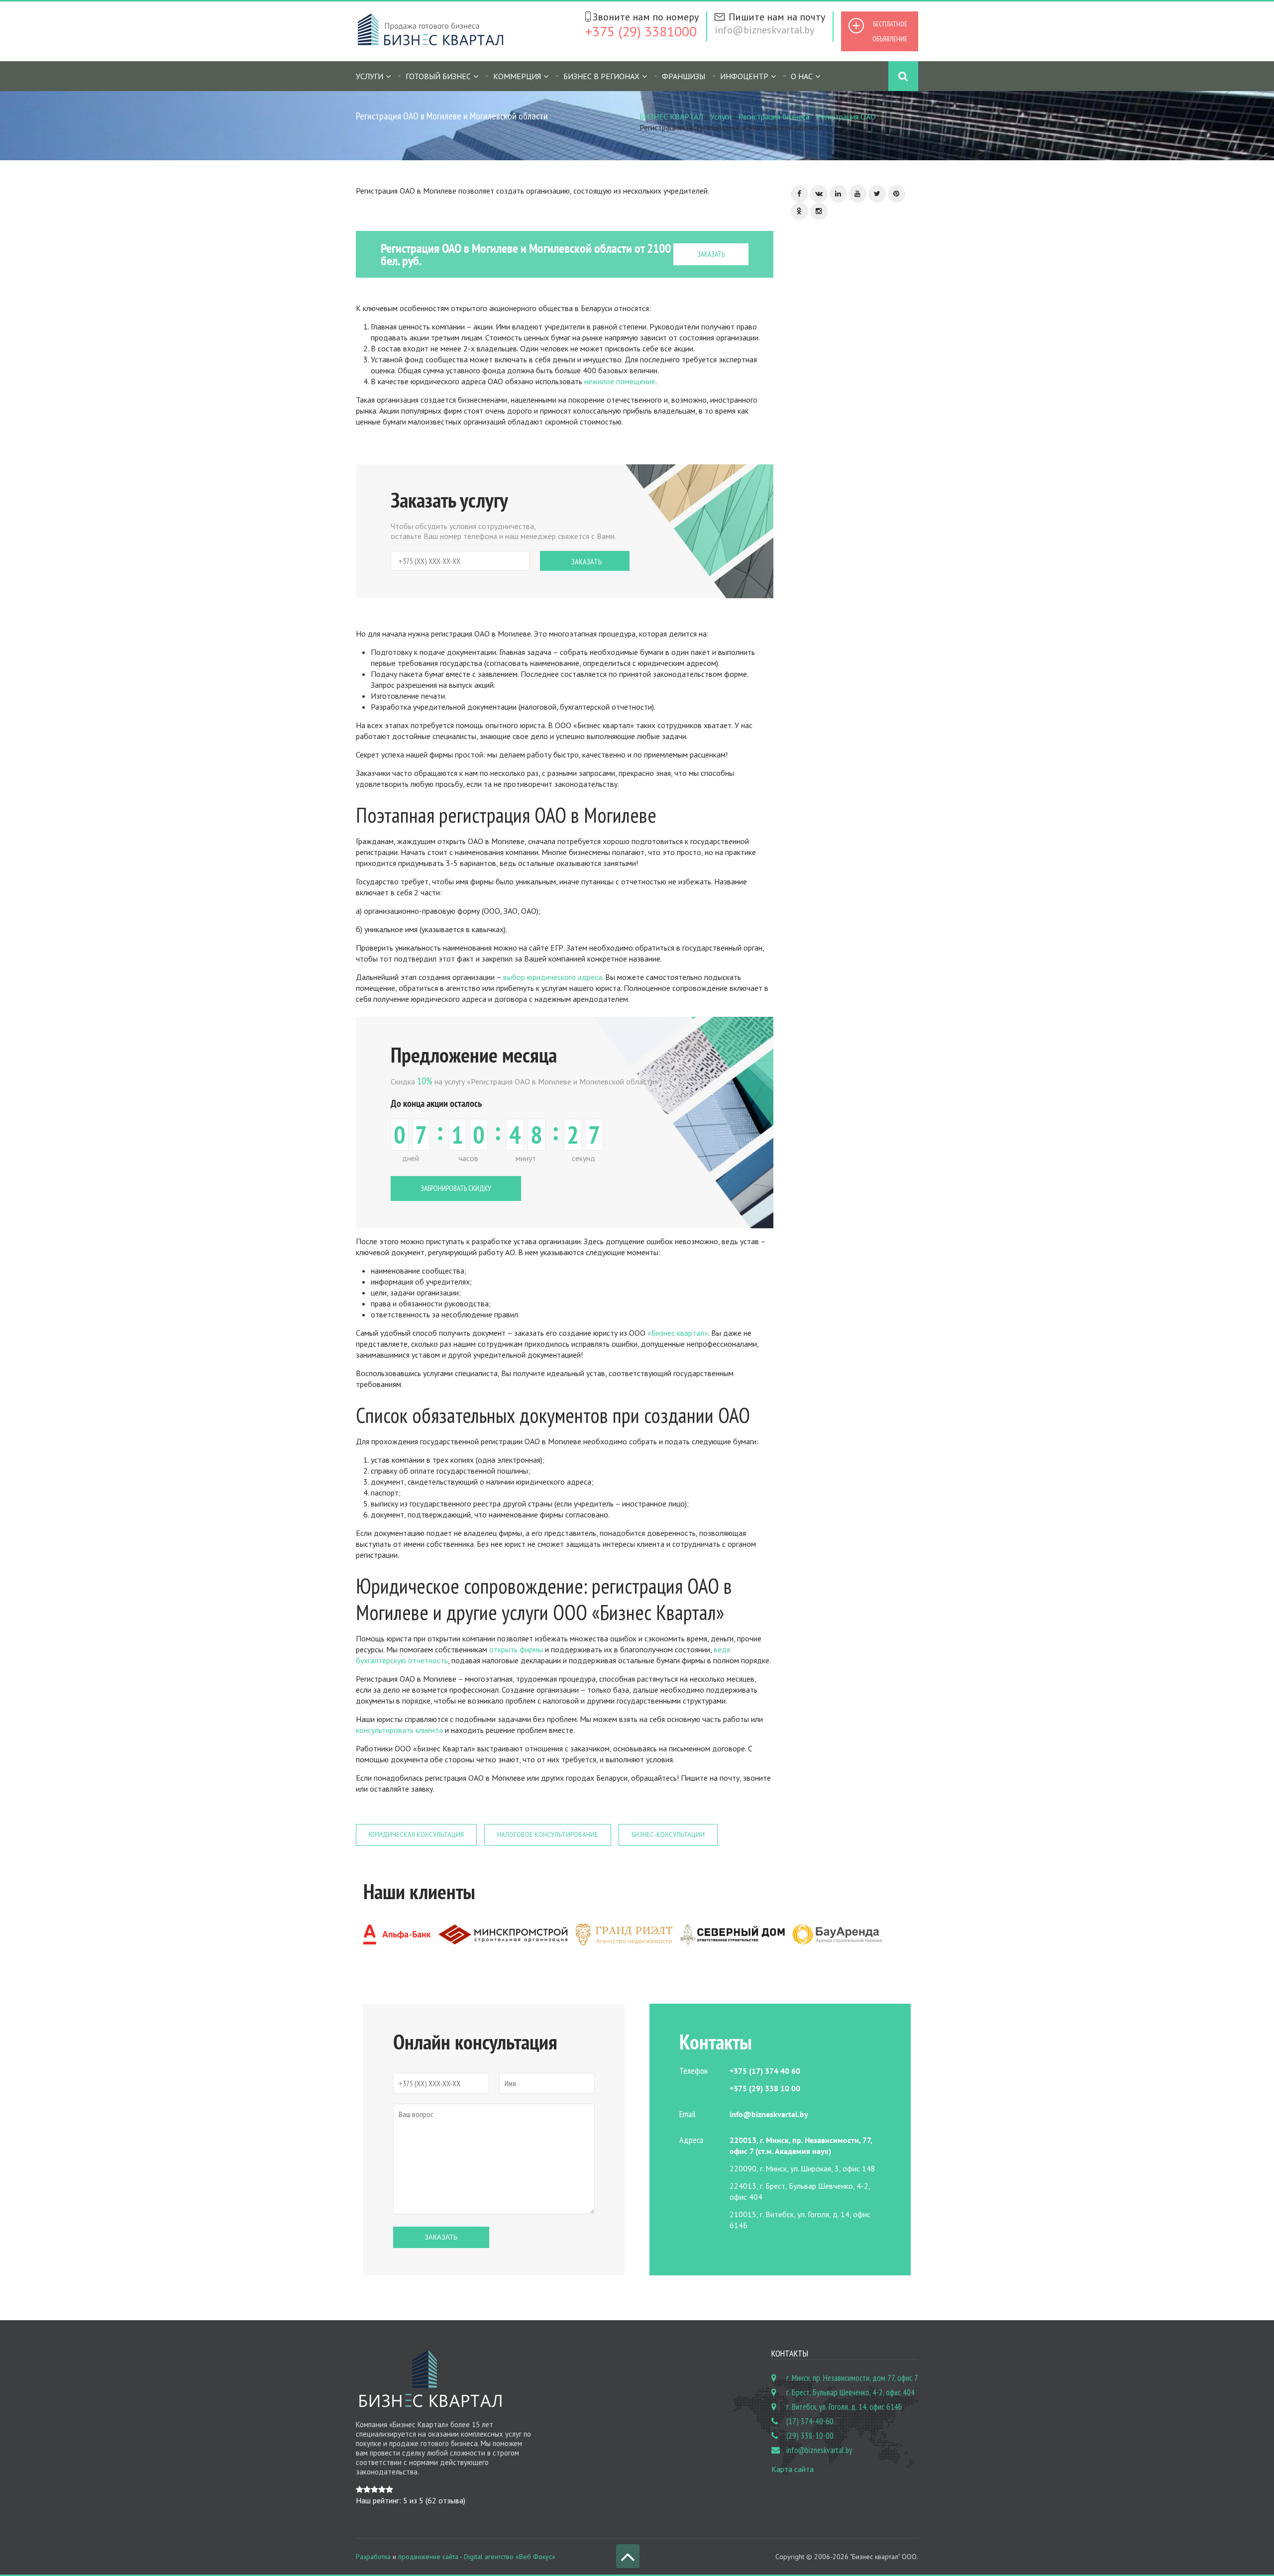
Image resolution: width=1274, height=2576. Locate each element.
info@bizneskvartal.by (764, 30)
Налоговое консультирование (548, 1835)
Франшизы (684, 76)
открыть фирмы (516, 1649)
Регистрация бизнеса (774, 116)
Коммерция (517, 76)
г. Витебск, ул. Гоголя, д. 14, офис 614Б (844, 2407)
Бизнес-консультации (668, 1835)
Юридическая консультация (416, 1835)
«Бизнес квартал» (678, 1333)
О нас (802, 76)
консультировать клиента (399, 1730)
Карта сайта (793, 2469)
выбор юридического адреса (553, 977)
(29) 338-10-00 (810, 2436)
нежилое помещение (619, 381)
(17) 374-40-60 (810, 2421)
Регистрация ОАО (846, 116)
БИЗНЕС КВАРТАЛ (671, 116)
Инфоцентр (744, 76)
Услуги (721, 116)
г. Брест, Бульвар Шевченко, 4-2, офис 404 (850, 2392)
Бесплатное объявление (890, 31)
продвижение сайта (428, 2557)
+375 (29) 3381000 (641, 31)
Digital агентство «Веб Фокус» (510, 2557)
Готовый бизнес (438, 76)
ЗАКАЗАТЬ (711, 254)
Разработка (373, 2557)
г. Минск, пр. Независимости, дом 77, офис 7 (852, 2378)
